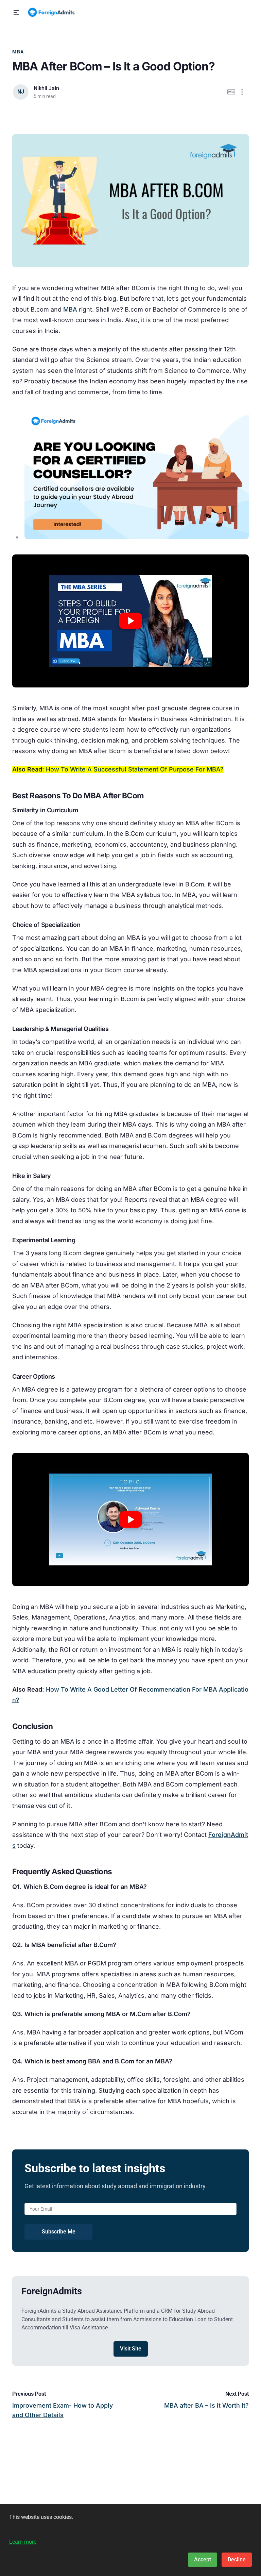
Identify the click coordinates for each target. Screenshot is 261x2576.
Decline (237, 2560)
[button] (16, 12)
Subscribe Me (59, 2232)
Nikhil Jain (46, 88)
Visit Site (131, 2349)
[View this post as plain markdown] (231, 92)
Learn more (23, 2542)
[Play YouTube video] (130, 621)
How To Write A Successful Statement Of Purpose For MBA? (135, 769)
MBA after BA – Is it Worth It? (206, 2405)
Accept (203, 2560)
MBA (18, 52)
